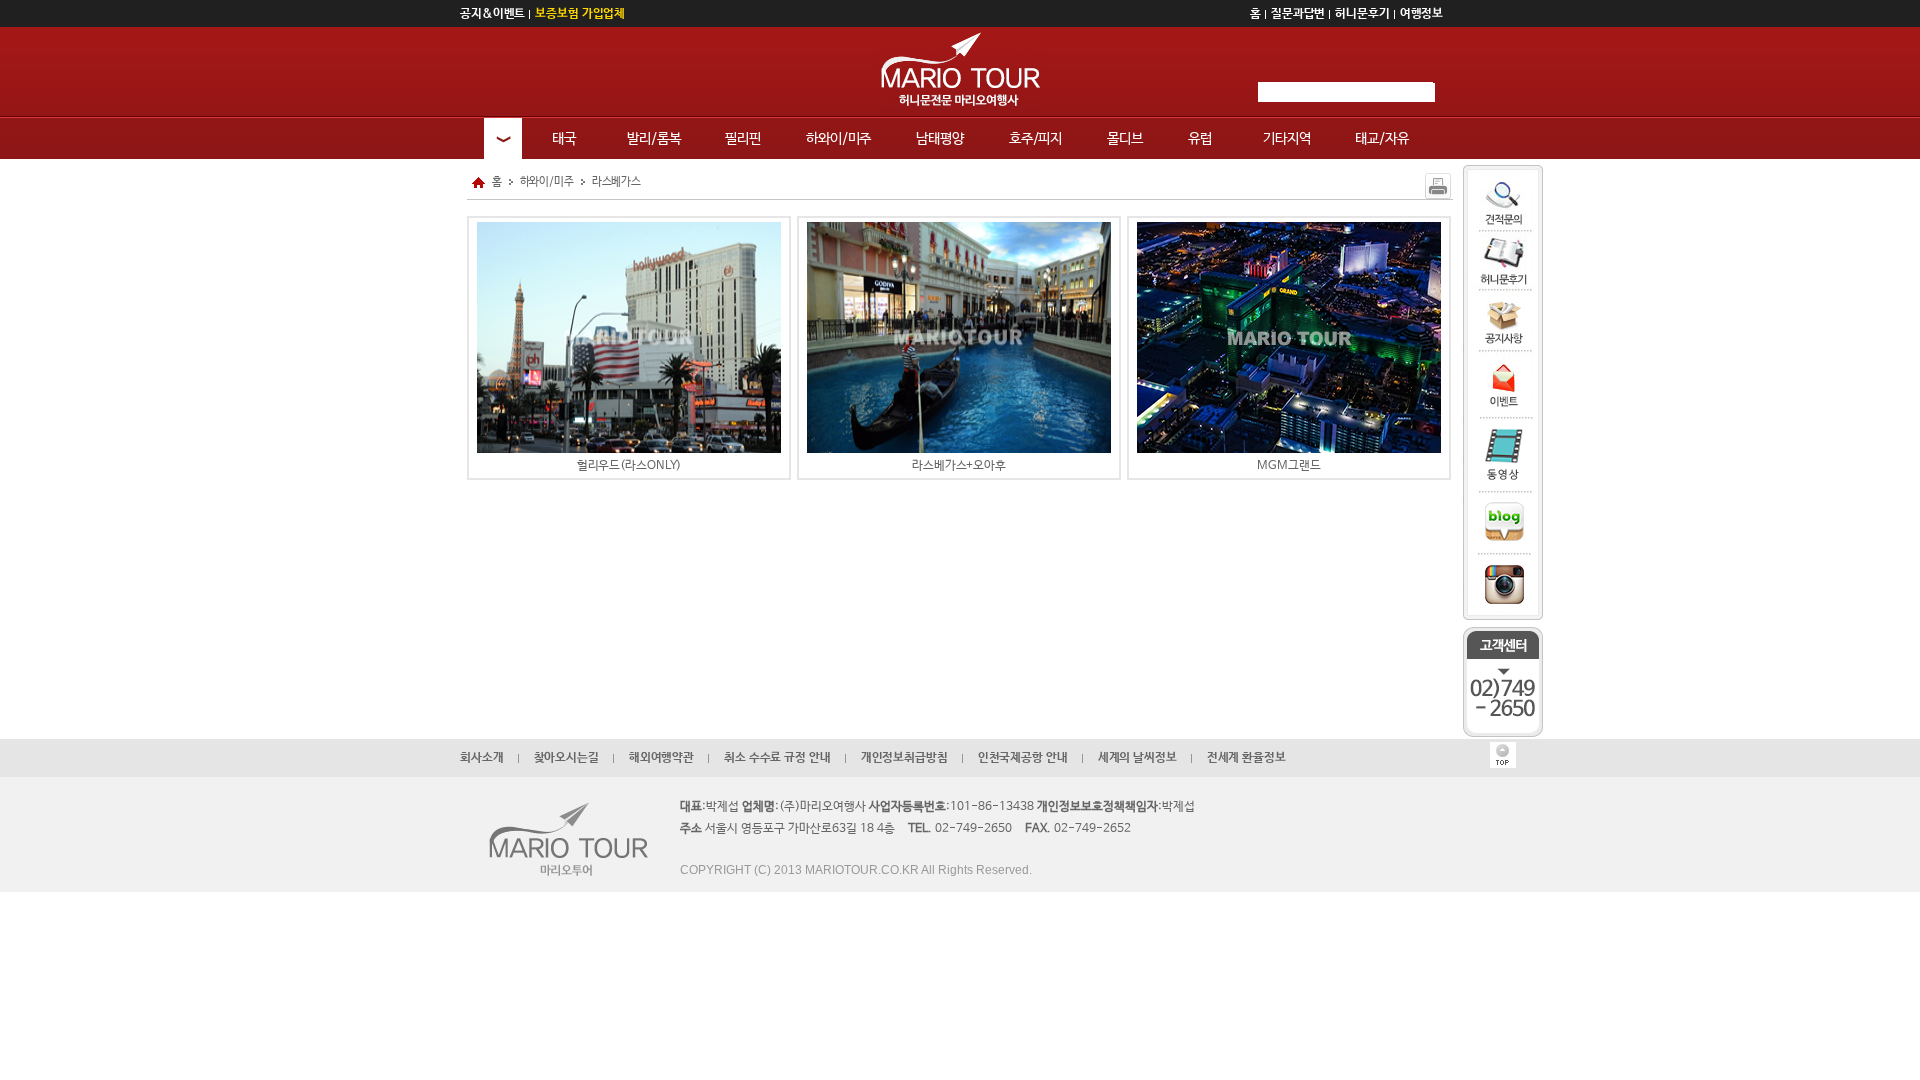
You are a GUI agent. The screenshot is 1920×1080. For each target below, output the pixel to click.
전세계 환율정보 (1246, 758)
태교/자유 (1381, 139)
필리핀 (743, 139)
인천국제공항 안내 (1023, 758)
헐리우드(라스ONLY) (629, 466)
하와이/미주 (838, 139)
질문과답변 (1298, 14)
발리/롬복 (653, 139)
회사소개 (482, 758)
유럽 (1200, 139)
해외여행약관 (661, 758)
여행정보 (1422, 14)
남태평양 (940, 139)
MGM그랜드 (1288, 466)
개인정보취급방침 (904, 758)
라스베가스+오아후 (959, 466)
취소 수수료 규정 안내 (777, 758)
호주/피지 (1035, 139)
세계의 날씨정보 (1137, 758)
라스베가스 (616, 182)
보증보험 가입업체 (580, 14)
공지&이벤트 (492, 14)
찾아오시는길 (566, 758)
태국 (564, 139)
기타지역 (1287, 139)
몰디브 (1125, 139)
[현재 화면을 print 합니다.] (1438, 186)
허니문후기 (1362, 14)
